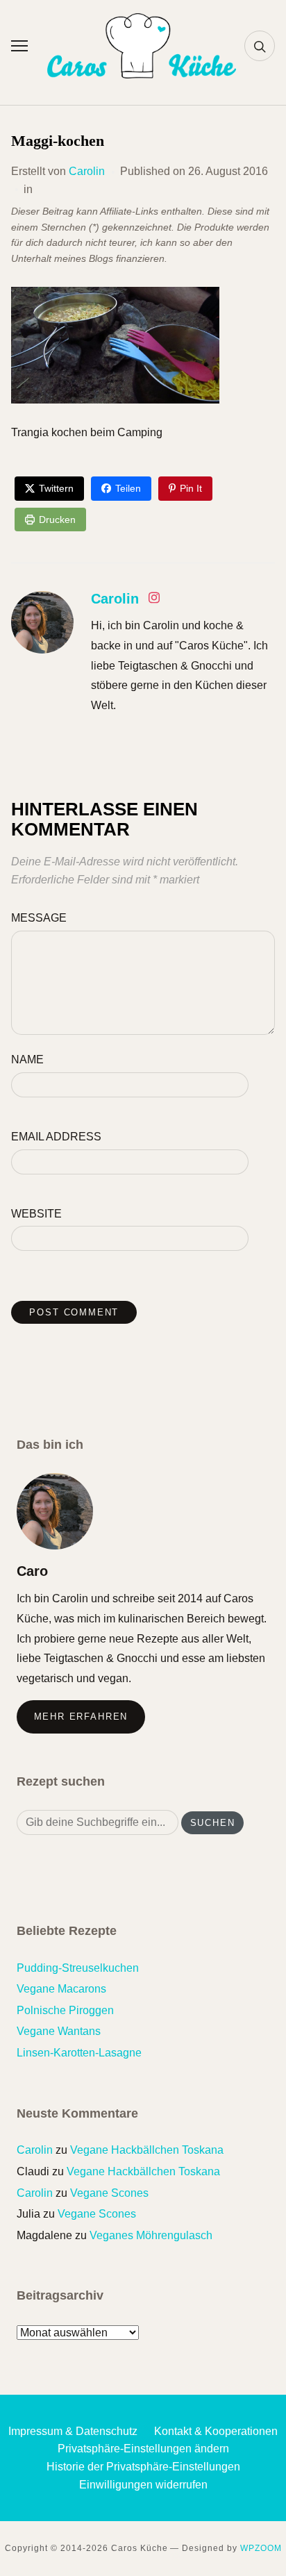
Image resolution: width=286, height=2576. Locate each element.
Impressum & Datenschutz (73, 2431)
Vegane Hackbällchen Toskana (147, 2150)
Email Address (56, 1137)
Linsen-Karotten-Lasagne (79, 2053)
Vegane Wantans (59, 2031)
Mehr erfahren (81, 1717)
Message (39, 918)
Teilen (128, 488)
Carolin (87, 171)
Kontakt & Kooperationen (216, 2431)
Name (27, 1060)
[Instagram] (154, 600)
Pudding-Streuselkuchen (78, 1968)
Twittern (56, 488)
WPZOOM (261, 2548)
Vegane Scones (109, 2193)
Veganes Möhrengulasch (151, 2235)
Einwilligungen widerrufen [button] (143, 2485)
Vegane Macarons (61, 1989)
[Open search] (260, 46)
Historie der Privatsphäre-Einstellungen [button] (143, 2467)
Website (36, 1214)
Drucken (57, 520)
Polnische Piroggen (65, 2010)
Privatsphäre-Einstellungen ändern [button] (143, 2449)
